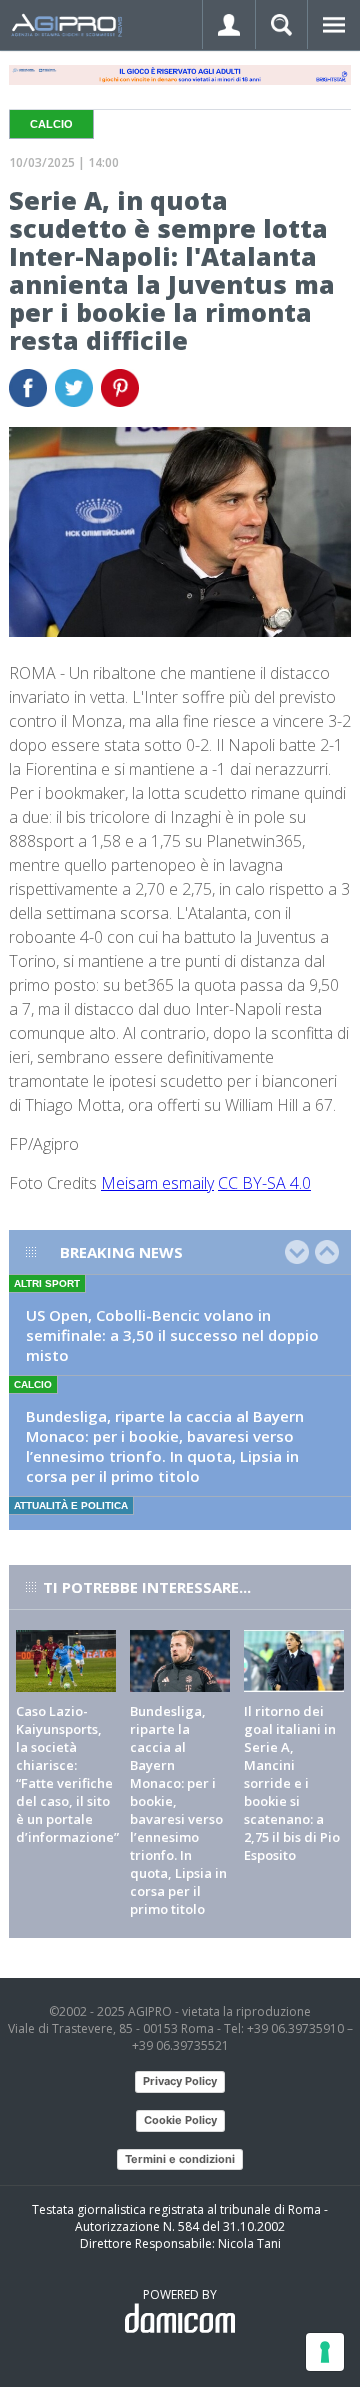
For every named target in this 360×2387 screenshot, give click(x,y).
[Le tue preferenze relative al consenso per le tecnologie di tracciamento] (325, 2352)
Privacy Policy (180, 2081)
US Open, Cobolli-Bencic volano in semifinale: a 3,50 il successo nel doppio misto (172, 1335)
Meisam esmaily (157, 1183)
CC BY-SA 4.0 (264, 1183)
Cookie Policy (180, 2120)
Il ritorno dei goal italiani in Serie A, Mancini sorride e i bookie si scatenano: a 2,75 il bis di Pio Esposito (292, 1783)
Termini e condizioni (180, 2159)
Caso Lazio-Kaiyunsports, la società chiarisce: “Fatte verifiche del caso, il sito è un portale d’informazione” (67, 1774)
